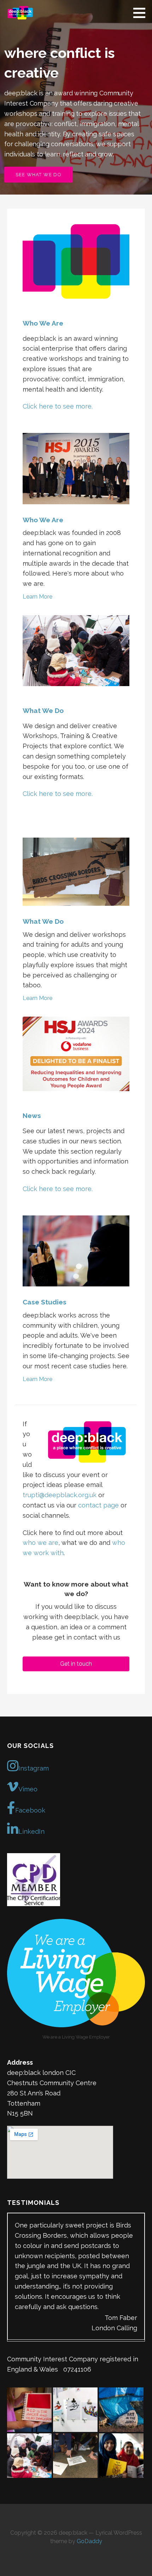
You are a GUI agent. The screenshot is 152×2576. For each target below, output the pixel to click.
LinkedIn (31, 1831)
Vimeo (28, 1789)
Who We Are (43, 323)
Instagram (34, 1768)
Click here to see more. (58, 406)
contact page (98, 1505)
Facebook (30, 1810)
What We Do (43, 710)
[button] (142, 13)
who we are (40, 1543)
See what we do (39, 175)
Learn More (37, 597)
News (32, 1116)
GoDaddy (89, 2497)
